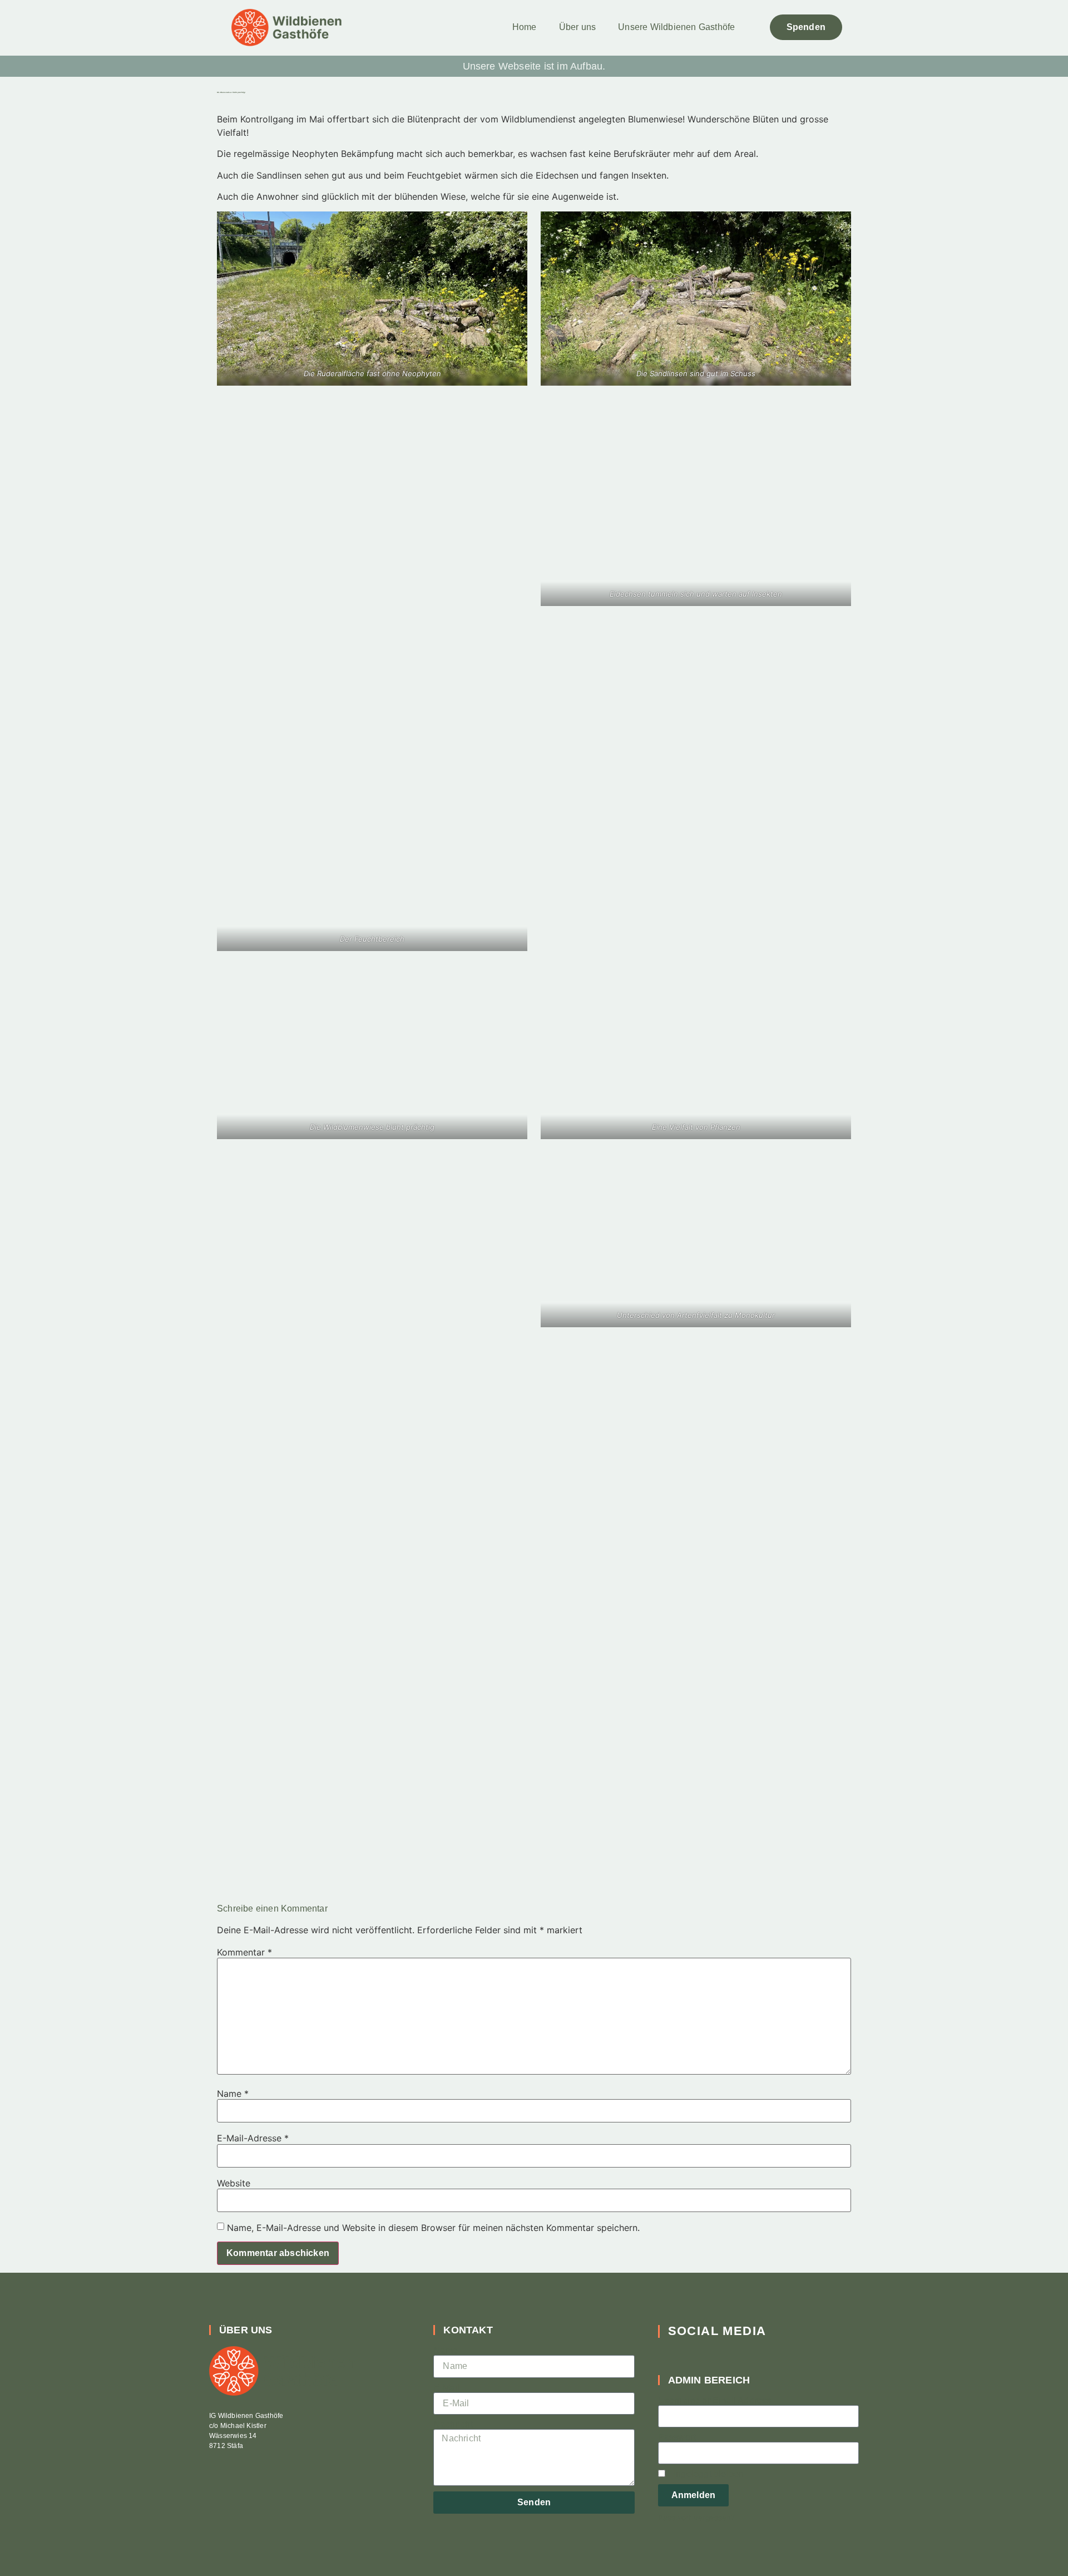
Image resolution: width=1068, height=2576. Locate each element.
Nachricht (453, 2425)
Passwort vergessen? (696, 2518)
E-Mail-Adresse (253, 2138)
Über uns (578, 27)
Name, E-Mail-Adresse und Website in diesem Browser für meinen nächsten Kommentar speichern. (433, 2228)
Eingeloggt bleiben (705, 2474)
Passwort (677, 2437)
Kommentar (244, 1952)
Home (525, 27)
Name (233, 2094)
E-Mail (446, 2388)
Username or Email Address (715, 2401)
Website (234, 2183)
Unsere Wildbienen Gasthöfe (676, 27)
